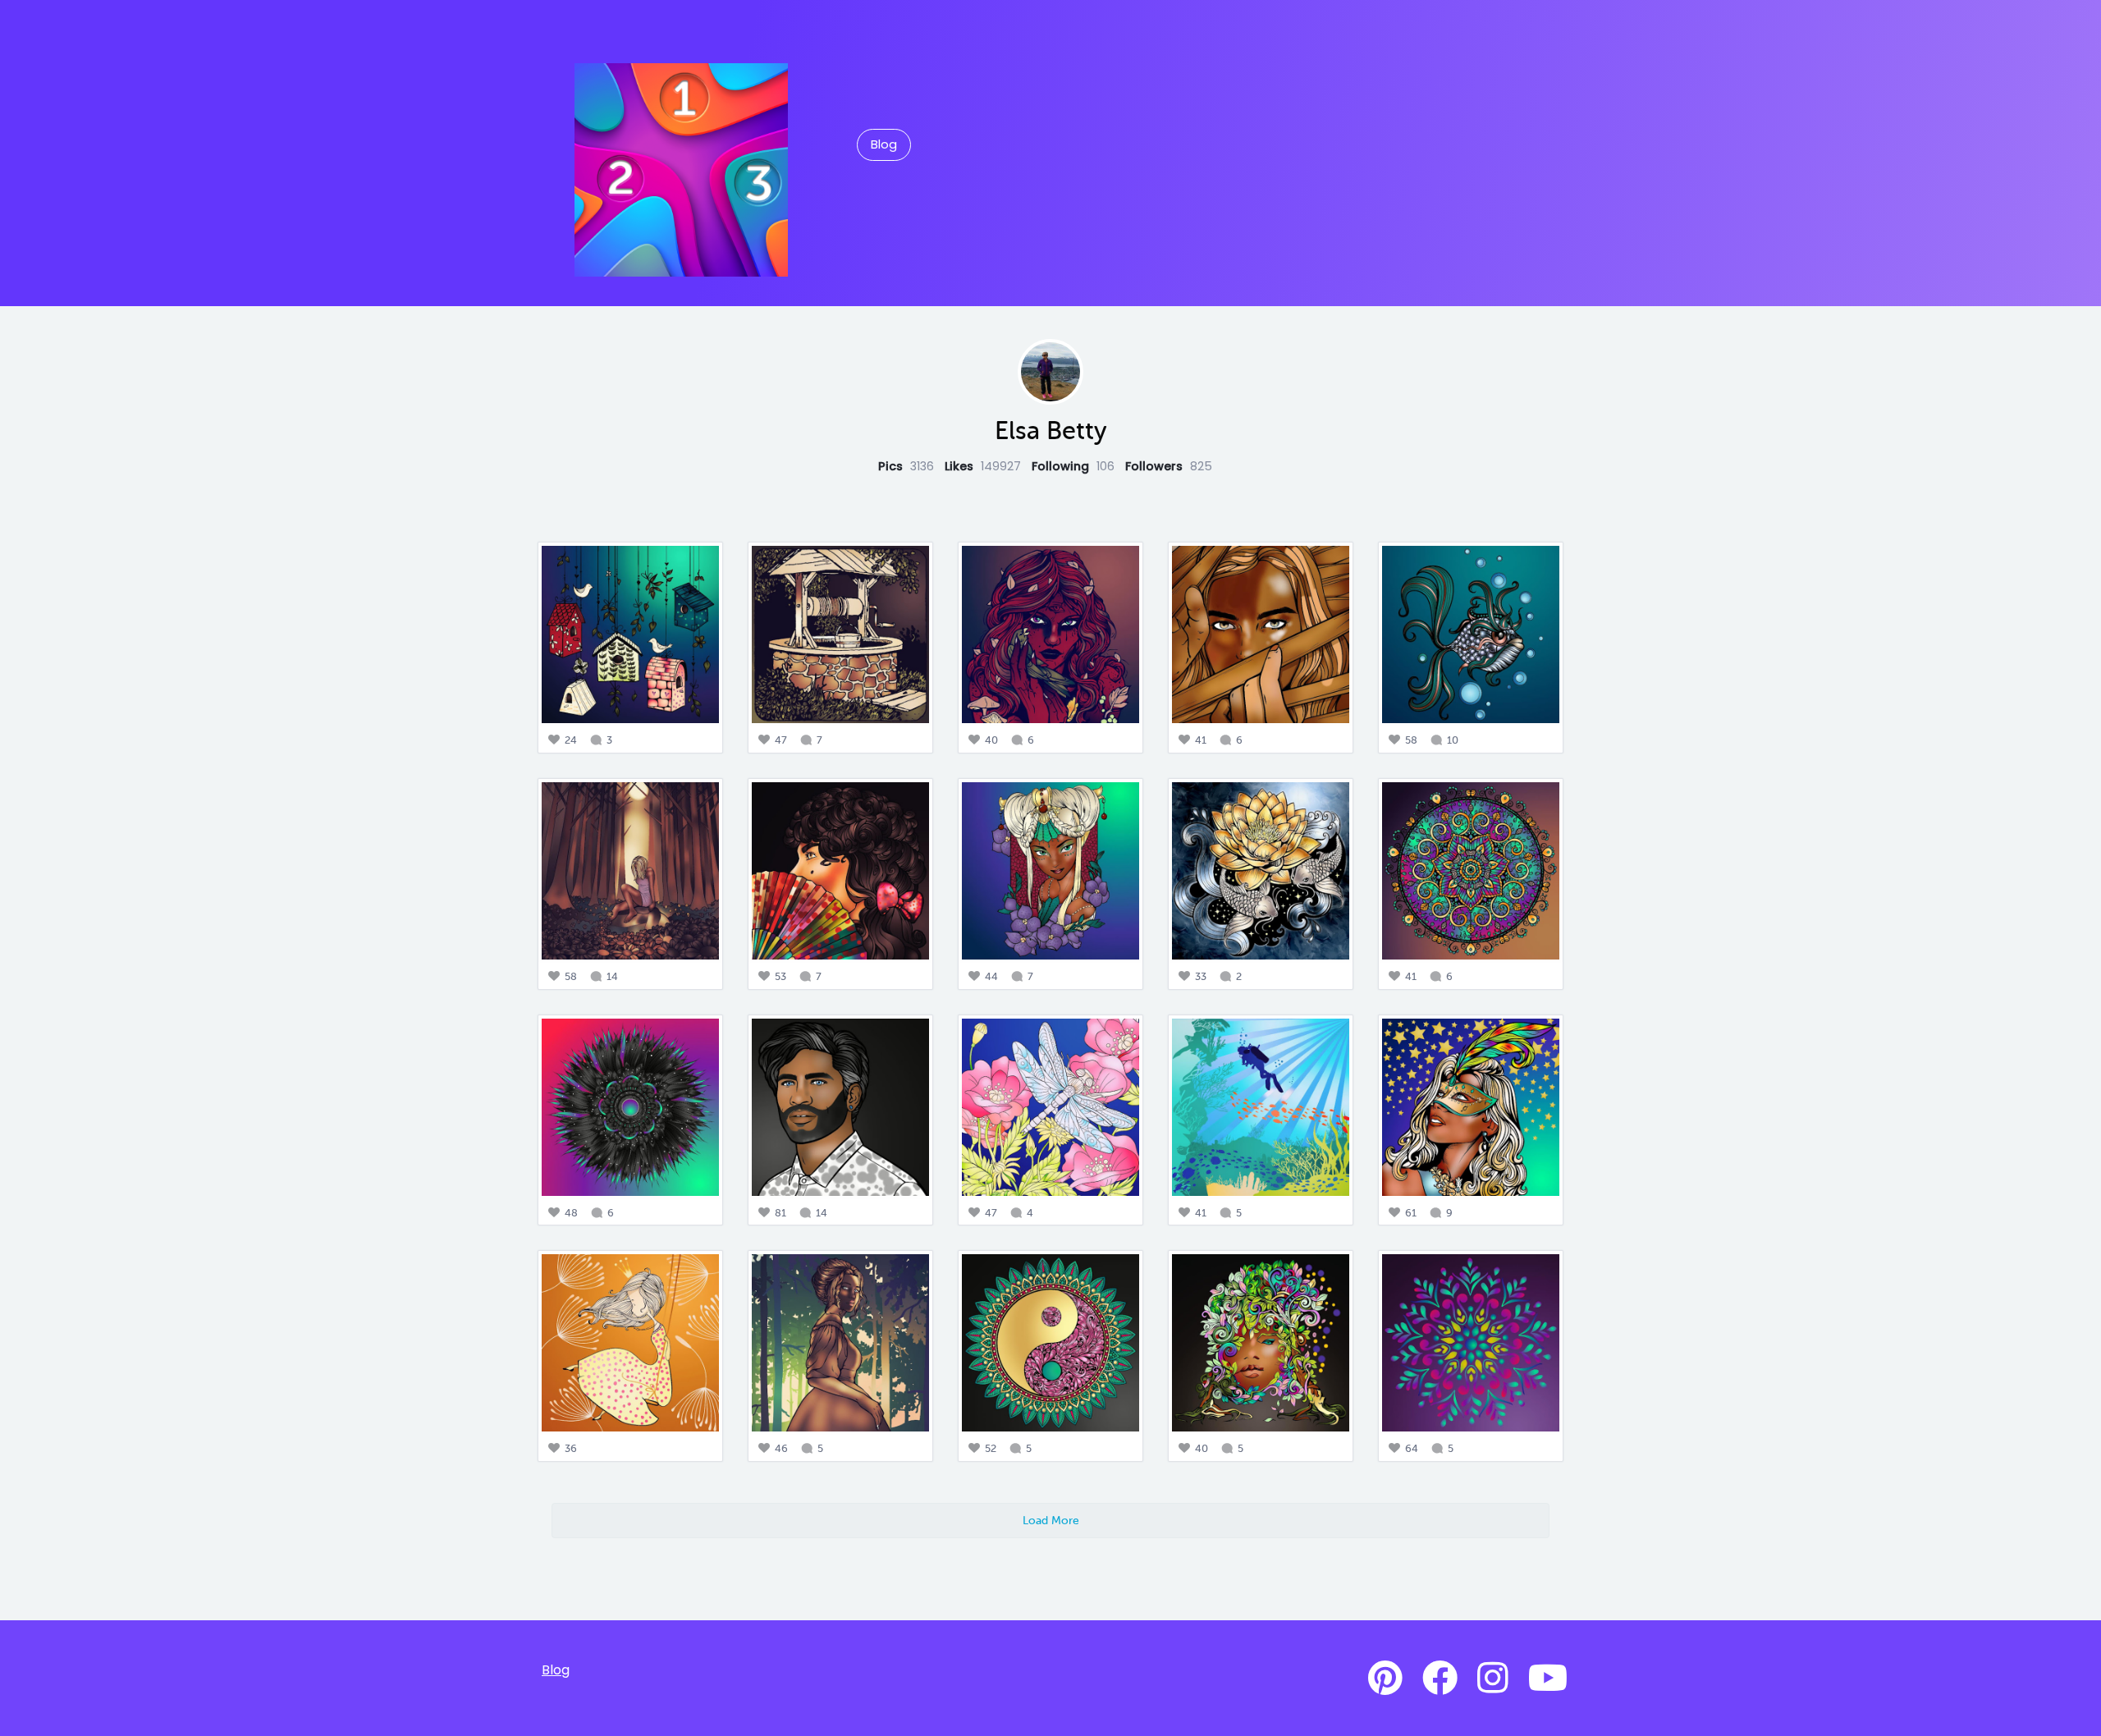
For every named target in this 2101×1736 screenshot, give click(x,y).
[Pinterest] (1385, 1679)
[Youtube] (1548, 1679)
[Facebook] (1440, 1679)
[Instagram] (1493, 1679)
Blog (884, 144)
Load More (1051, 1520)
